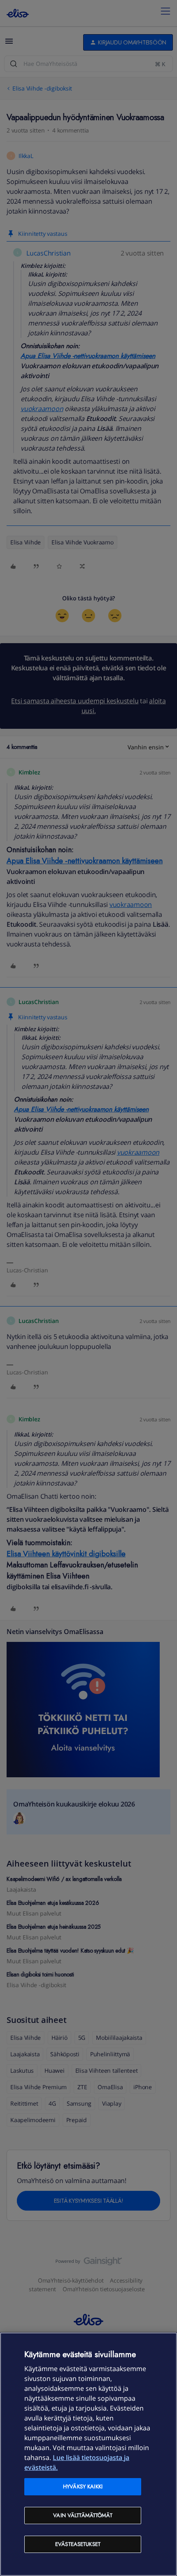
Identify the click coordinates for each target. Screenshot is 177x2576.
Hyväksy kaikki (83, 2486)
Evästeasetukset (78, 2544)
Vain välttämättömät (83, 2515)
